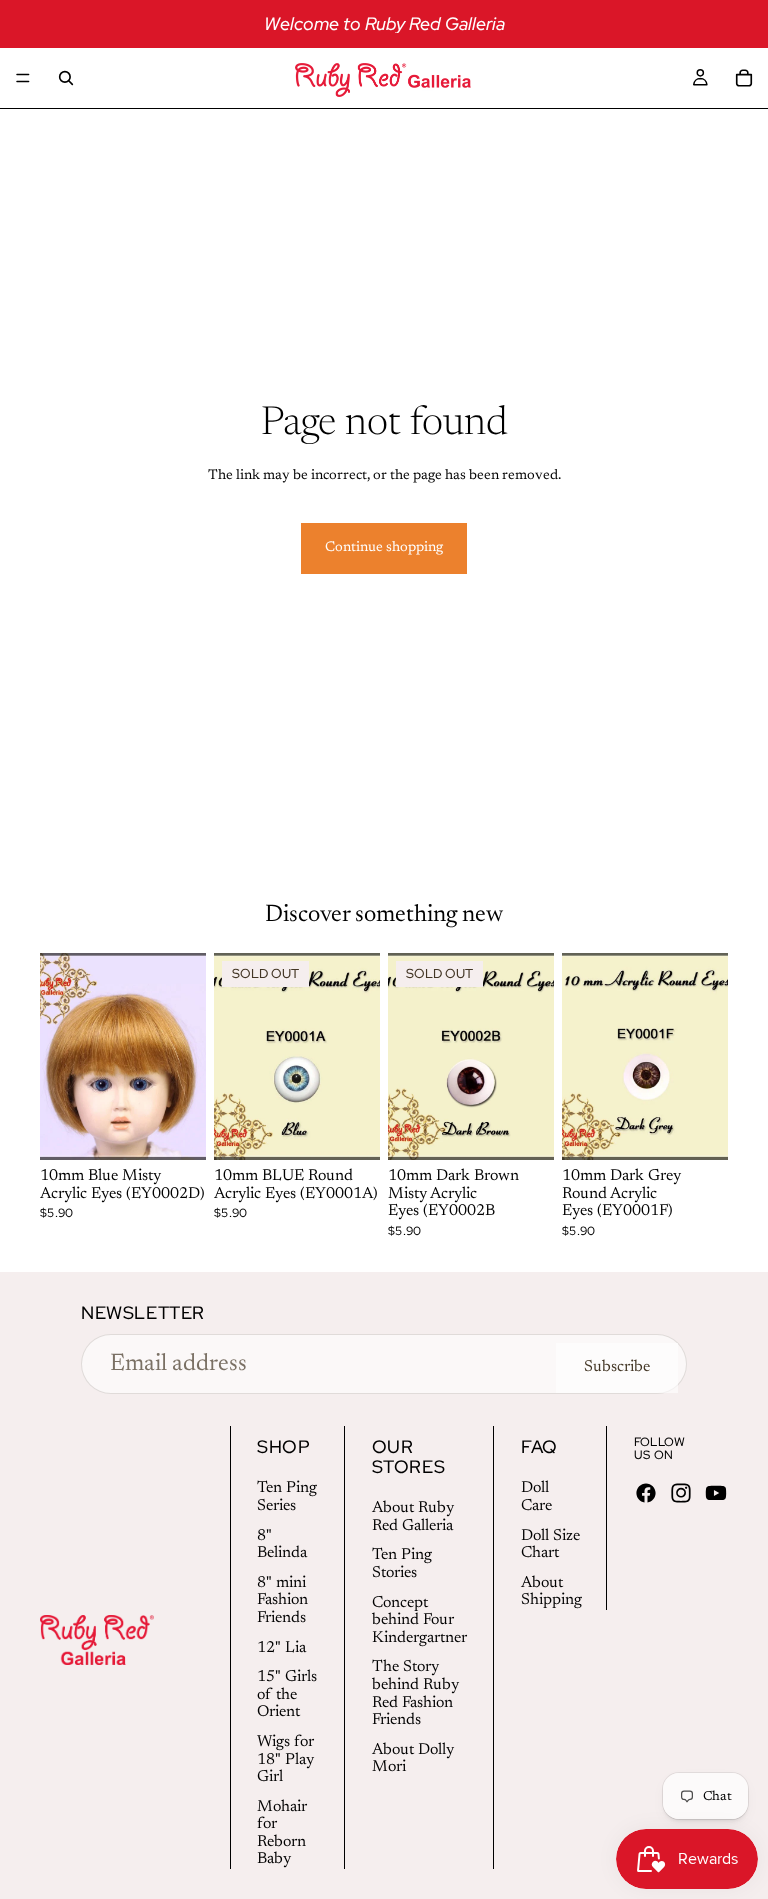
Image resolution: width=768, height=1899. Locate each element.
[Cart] (744, 78)
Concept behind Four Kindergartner (419, 1620)
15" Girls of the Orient (287, 1694)
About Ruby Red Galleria (413, 1517)
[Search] (66, 78)
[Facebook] (646, 1493)
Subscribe (617, 1367)
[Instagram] (681, 1493)
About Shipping (551, 1592)
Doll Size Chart (550, 1545)
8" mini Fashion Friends (282, 1600)
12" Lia (281, 1648)
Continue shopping (384, 548)
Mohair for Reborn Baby (282, 1833)
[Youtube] (716, 1493)
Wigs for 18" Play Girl (285, 1759)
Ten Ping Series (287, 1497)
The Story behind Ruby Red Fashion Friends (415, 1693)
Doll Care (536, 1497)
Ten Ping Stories (402, 1564)
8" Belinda (282, 1545)
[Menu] (23, 78)
